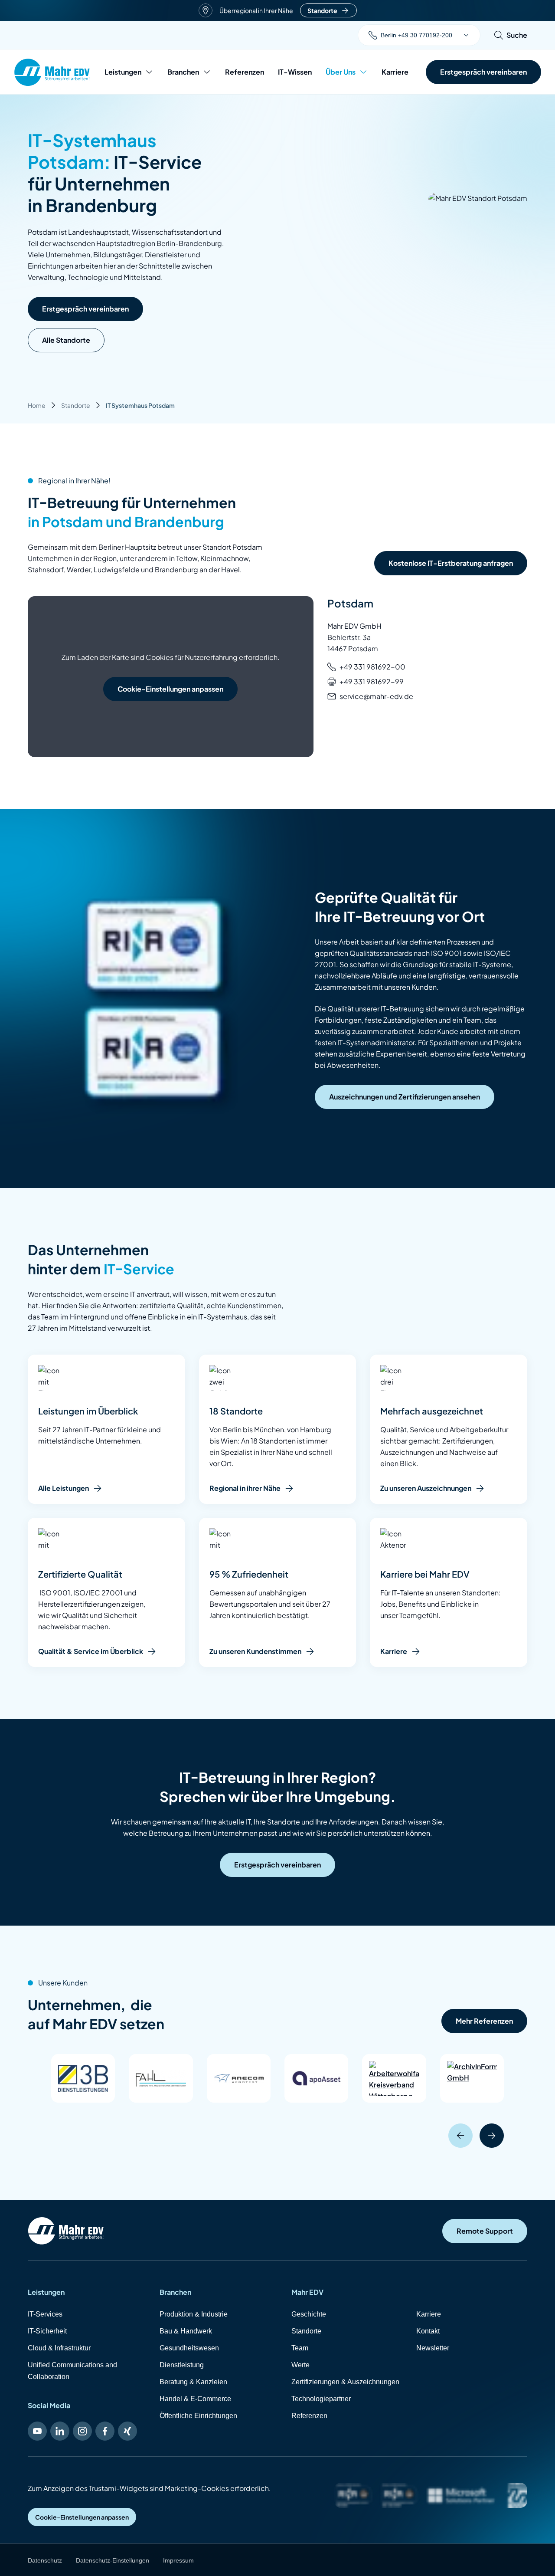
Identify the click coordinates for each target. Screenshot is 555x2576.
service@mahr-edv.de (376, 696)
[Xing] (127, 2431)
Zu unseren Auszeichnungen (426, 1488)
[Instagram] (82, 2431)
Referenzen (245, 72)
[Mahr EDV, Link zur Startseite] (52, 72)
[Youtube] (37, 2431)
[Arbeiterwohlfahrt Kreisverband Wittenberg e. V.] (394, 2078)
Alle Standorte (66, 340)
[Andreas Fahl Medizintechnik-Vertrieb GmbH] (161, 2078)
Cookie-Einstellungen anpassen (170, 689)
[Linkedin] (60, 2431)
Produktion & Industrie (194, 2314)
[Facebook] (105, 2431)
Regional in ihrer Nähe (245, 1488)
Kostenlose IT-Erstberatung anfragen (451, 563)
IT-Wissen (295, 72)
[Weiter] (492, 2136)
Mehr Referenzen (484, 2021)
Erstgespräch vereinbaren (85, 309)
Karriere (395, 72)
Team (300, 2348)
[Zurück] (460, 2136)
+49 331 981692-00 (372, 667)
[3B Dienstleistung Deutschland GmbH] (83, 2078)
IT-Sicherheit (47, 2331)
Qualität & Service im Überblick (91, 1651)
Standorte (322, 10)
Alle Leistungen (64, 1488)
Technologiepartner (321, 2399)
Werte (300, 2365)
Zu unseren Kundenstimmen (255, 1651)
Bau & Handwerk (186, 2331)
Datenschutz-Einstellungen (113, 2560)
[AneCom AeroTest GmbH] (239, 2078)
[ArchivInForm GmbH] (472, 2078)
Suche (517, 35)
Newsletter (433, 2348)
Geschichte (309, 2314)
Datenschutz (45, 2560)
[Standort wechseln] (466, 35)
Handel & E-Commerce (195, 2399)
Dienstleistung (182, 2365)
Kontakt (428, 2331)
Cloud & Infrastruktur (59, 2348)
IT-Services (45, 2314)
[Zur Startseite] (66, 2231)
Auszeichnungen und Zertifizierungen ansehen (405, 1097)
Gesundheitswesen (189, 2348)
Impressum (178, 2560)
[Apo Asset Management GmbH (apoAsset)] (316, 2078)
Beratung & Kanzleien (193, 2382)
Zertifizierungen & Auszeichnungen (345, 2382)
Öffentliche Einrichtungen (198, 2416)
